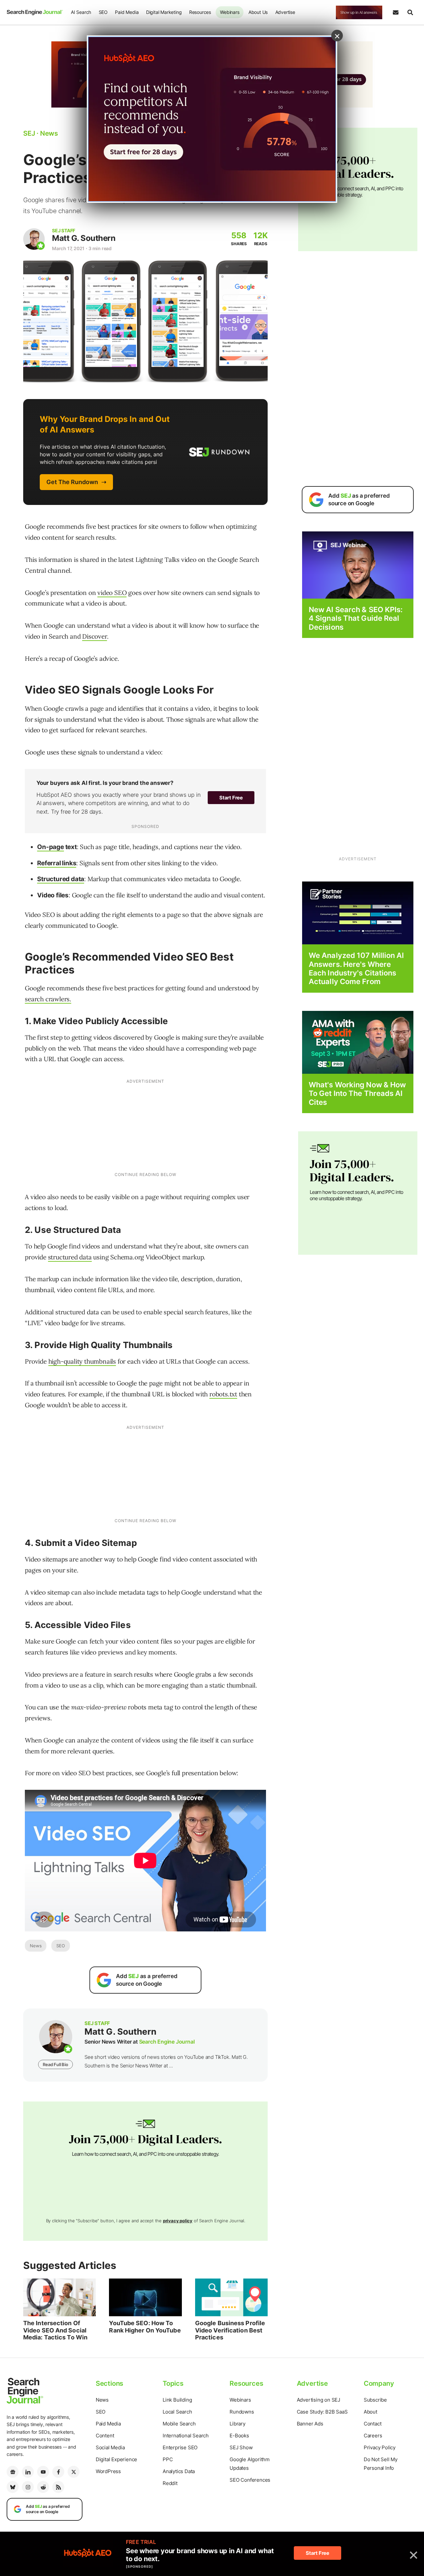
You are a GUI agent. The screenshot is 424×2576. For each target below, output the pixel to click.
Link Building (177, 2400)
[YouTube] (43, 2472)
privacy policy (178, 2221)
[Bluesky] (13, 2487)
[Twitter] (74, 2472)
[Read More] (358, 912)
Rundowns (242, 2412)
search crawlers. (48, 999)
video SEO (112, 593)
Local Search (177, 2412)
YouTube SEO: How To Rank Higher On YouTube (145, 2327)
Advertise (285, 12)
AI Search (81, 12)
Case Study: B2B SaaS (322, 2412)
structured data (70, 1257)
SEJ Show (241, 2447)
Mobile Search (179, 2424)
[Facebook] (58, 2472)
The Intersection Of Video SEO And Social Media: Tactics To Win (55, 2330)
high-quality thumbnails (82, 1361)
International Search (186, 2436)
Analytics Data (179, 2471)
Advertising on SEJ (318, 2400)
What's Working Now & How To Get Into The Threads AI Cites (357, 1093)
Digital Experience (116, 2459)
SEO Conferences (250, 2480)
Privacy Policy (380, 2447)
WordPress (108, 2471)
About (371, 2412)
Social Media (110, 2447)
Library (238, 2424)
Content (105, 2436)
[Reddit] (43, 2487)
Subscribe (375, 2400)
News (36, 1946)
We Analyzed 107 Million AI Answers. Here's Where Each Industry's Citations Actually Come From (356, 968)
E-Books (239, 2436)
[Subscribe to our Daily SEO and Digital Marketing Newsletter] (396, 13)
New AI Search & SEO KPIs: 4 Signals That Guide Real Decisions (356, 618)
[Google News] (13, 2472)
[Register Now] (358, 565)
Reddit (170, 2483)
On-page (51, 847)
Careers (373, 2436)
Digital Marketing (164, 12)
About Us (258, 12)
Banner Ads (310, 2424)
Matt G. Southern (84, 238)
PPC (168, 2459)
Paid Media (127, 12)
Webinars (230, 12)
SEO (103, 12)
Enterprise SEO (180, 2447)
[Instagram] (28, 2487)
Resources (200, 12)
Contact (373, 2424)
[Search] (410, 13)
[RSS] (58, 2487)
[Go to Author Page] (34, 239)
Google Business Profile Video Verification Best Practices (230, 2330)
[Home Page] (35, 12)
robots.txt (223, 1394)
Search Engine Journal (167, 2042)
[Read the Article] (59, 2297)
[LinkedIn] (28, 2472)
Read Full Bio (55, 2064)
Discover (94, 636)
